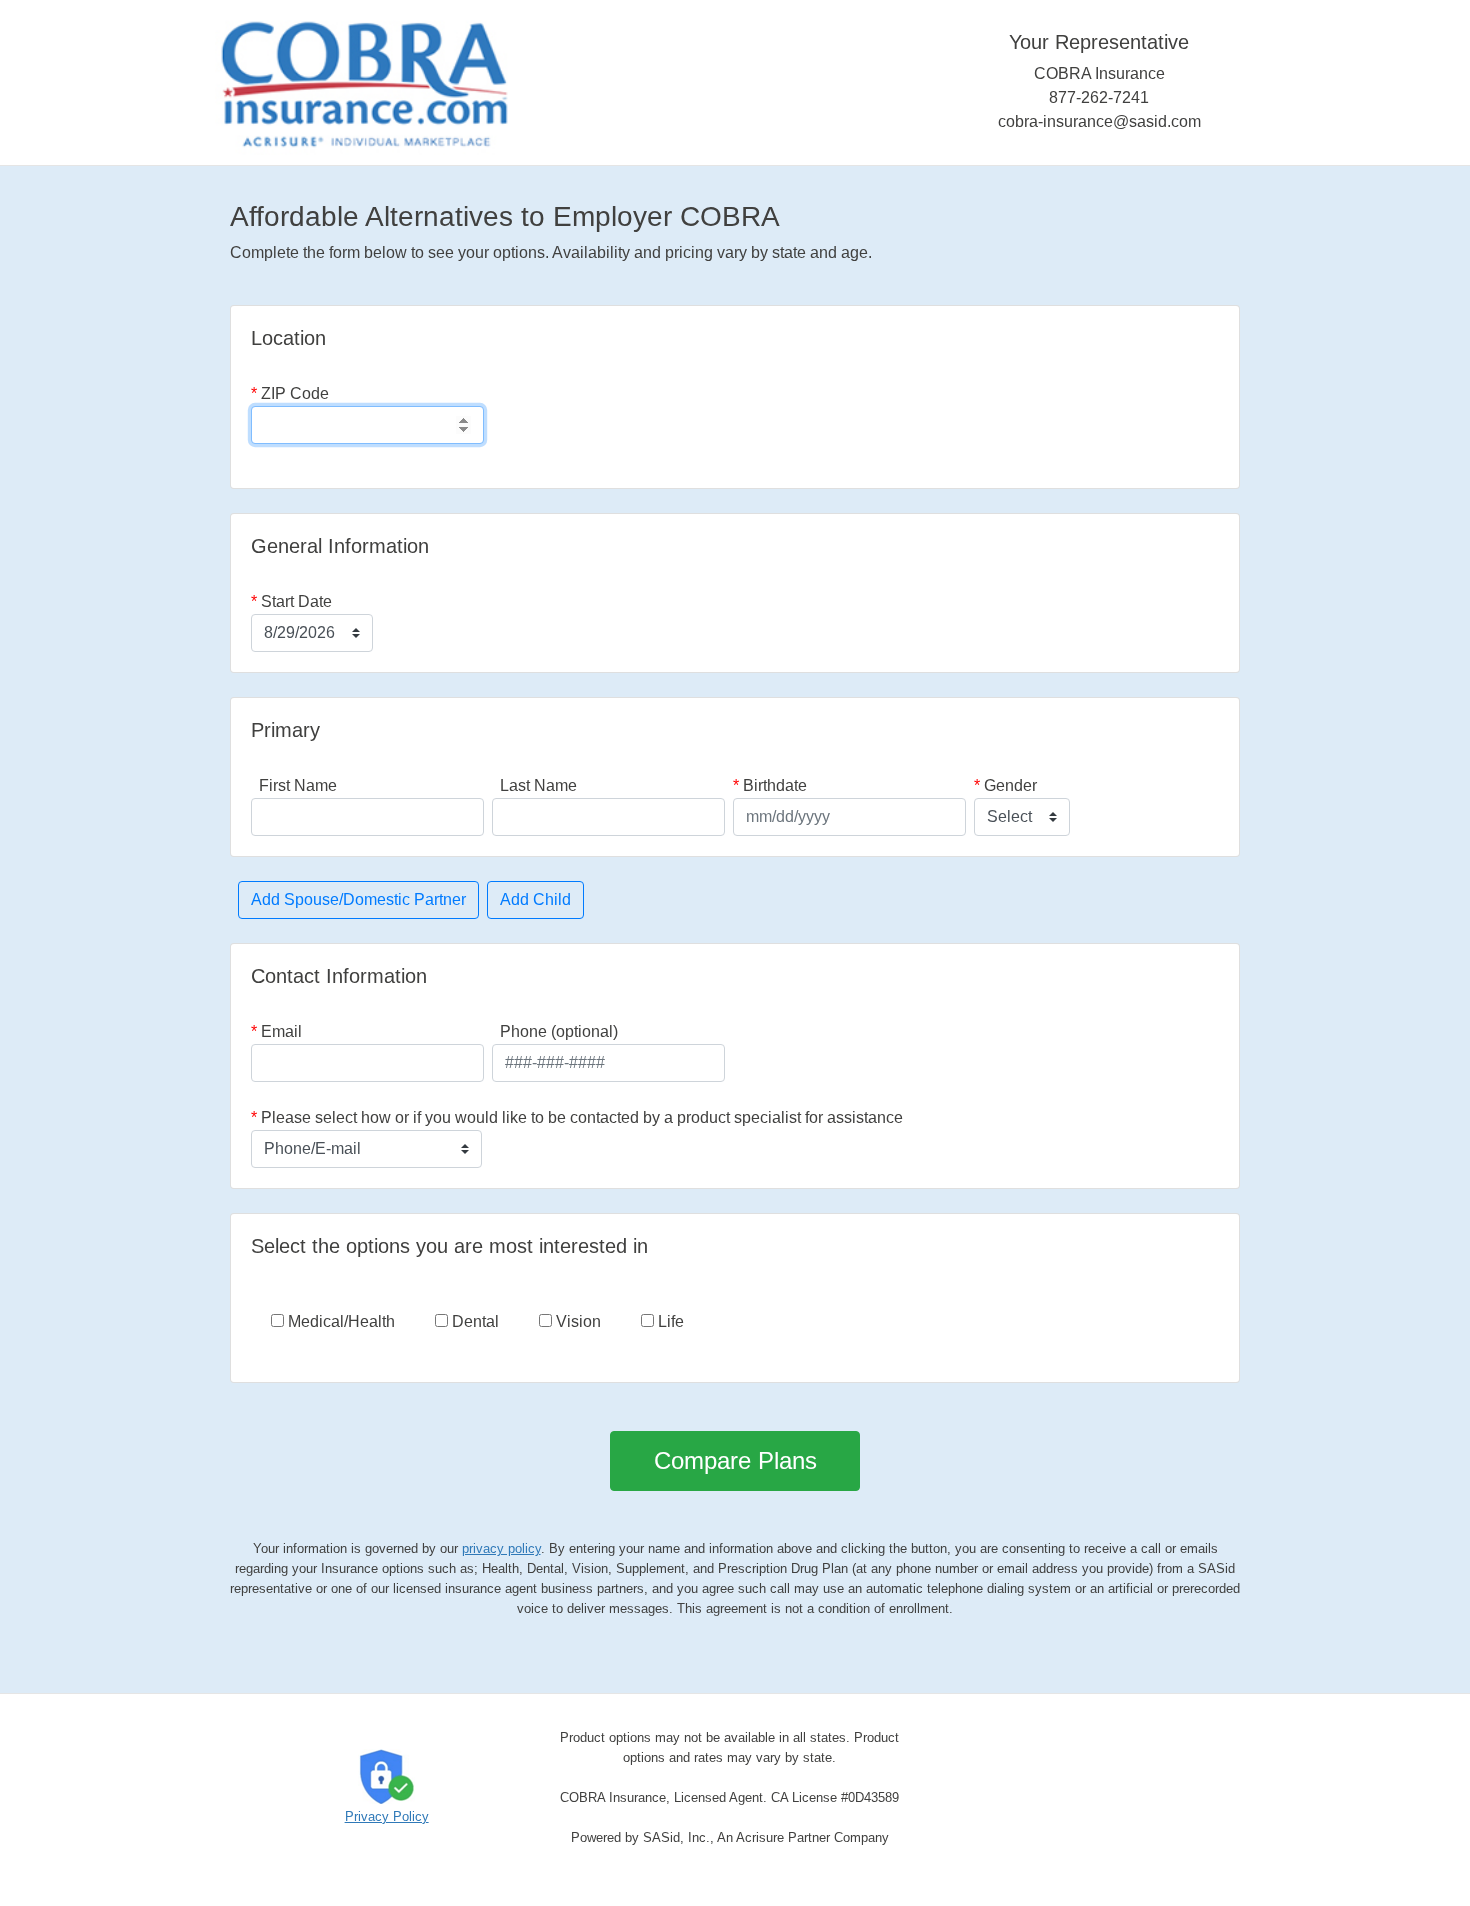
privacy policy (501, 1548)
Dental (473, 1321)
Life (669, 1321)
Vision (576, 1321)
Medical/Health (339, 1321)
